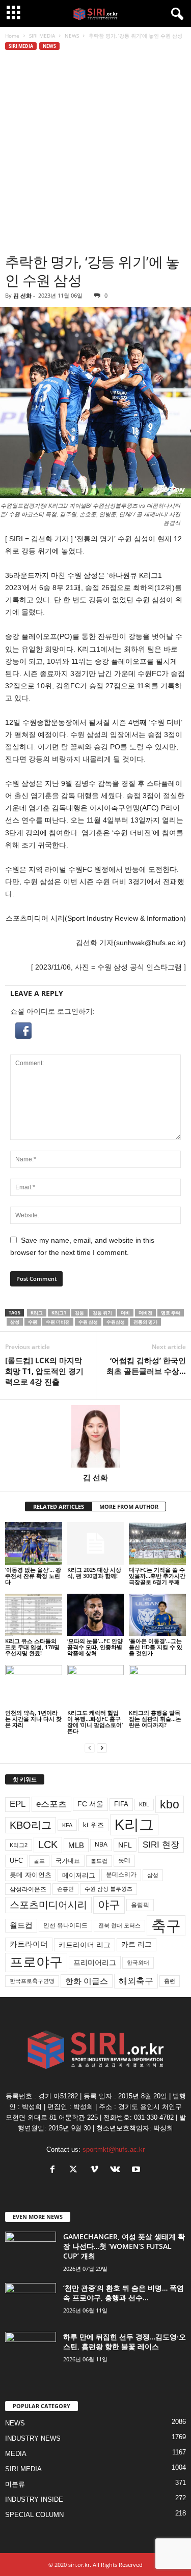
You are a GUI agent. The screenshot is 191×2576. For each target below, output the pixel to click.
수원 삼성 (88, 1322)
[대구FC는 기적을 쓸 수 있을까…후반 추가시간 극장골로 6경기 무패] (157, 1543)
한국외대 (138, 1963)
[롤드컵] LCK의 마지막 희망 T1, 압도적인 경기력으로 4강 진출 (44, 1371)
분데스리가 (121, 1875)
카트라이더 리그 (85, 1945)
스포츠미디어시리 (48, 1905)
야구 (109, 1905)
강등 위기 (102, 1313)
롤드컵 (99, 1861)
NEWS (72, 36)
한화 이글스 (87, 1981)
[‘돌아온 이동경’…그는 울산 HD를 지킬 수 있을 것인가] (157, 1615)
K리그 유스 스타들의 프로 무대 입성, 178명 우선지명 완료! (32, 1647)
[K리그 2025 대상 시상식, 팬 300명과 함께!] (96, 1543)
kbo (170, 1804)
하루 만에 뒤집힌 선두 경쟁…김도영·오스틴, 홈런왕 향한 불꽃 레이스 (125, 2341)
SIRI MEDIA (42, 36)
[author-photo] (95, 1436)
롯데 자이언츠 (31, 1875)
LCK (48, 1845)
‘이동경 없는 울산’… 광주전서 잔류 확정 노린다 (33, 1576)
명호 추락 (171, 1313)
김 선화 (22, 295)
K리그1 (59, 1313)
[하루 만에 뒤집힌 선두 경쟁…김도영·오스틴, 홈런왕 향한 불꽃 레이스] (31, 2351)
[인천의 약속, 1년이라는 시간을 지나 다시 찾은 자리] (34, 1686)
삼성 (15, 1322)
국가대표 (68, 1861)
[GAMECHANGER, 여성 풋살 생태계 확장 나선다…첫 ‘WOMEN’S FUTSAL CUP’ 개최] (31, 2251)
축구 (166, 1926)
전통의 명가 (145, 1322)
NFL (125, 1845)
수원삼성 (116, 1322)
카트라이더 (29, 1944)
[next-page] (102, 1748)
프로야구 (36, 1962)
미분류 (15, 2484)
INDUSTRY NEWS (33, 2438)
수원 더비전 (58, 1322)
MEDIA (16, 2454)
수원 (33, 1322)
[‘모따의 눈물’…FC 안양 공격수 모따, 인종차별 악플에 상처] (96, 1615)
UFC (16, 1861)
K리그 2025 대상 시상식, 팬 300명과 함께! (94, 1573)
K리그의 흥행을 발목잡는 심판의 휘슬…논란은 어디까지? (155, 1719)
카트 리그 (137, 1944)
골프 (39, 1861)
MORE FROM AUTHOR (129, 1506)
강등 (79, 1313)
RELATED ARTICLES (59, 1506)
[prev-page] (90, 1748)
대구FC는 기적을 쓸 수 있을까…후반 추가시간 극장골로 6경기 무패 (157, 1576)
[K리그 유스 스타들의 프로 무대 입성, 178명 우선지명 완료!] (34, 1615)
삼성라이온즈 (28, 1889)
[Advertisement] (95, 152)
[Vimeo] (97, 2170)
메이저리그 (79, 1875)
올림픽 (140, 1905)
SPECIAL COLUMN (34, 2515)
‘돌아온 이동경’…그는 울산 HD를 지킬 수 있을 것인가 (156, 1647)
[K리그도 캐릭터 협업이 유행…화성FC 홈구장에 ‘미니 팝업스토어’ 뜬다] (96, 1686)
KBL (144, 1804)
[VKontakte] (117, 2170)
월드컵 (21, 1925)
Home (12, 36)
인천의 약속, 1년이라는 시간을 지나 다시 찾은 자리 (33, 1719)
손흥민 (65, 1889)
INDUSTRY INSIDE (34, 2499)
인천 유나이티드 (65, 1925)
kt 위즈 (93, 1825)
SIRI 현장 (161, 1845)
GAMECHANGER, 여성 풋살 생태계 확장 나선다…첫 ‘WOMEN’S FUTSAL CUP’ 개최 (124, 2246)
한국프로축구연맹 (32, 1981)
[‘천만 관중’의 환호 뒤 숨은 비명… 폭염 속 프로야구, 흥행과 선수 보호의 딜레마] (31, 2302)
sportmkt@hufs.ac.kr (114, 2149)
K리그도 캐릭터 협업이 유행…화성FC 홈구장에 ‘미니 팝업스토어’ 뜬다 (95, 1722)
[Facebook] (55, 2170)
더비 (125, 1313)
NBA (101, 1845)
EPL (18, 1804)
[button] (95, 1031)
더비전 (145, 1313)
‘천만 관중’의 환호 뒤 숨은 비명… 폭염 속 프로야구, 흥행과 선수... (124, 2293)
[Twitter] (76, 2170)
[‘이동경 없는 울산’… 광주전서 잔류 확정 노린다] (34, 1543)
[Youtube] (137, 2170)
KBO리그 (31, 1825)
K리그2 (19, 1845)
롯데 (124, 1860)
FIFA (121, 1804)
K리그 (37, 1313)
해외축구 (136, 1981)
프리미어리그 (95, 1963)
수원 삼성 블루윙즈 (108, 1889)
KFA (67, 1825)
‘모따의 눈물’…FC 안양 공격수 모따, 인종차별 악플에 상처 (95, 1647)
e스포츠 (51, 1804)
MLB (76, 1845)
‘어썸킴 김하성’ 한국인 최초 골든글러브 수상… (146, 1366)
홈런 (170, 1981)
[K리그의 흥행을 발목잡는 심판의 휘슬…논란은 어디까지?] (157, 1686)
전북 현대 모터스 (119, 1925)
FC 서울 (90, 1804)
